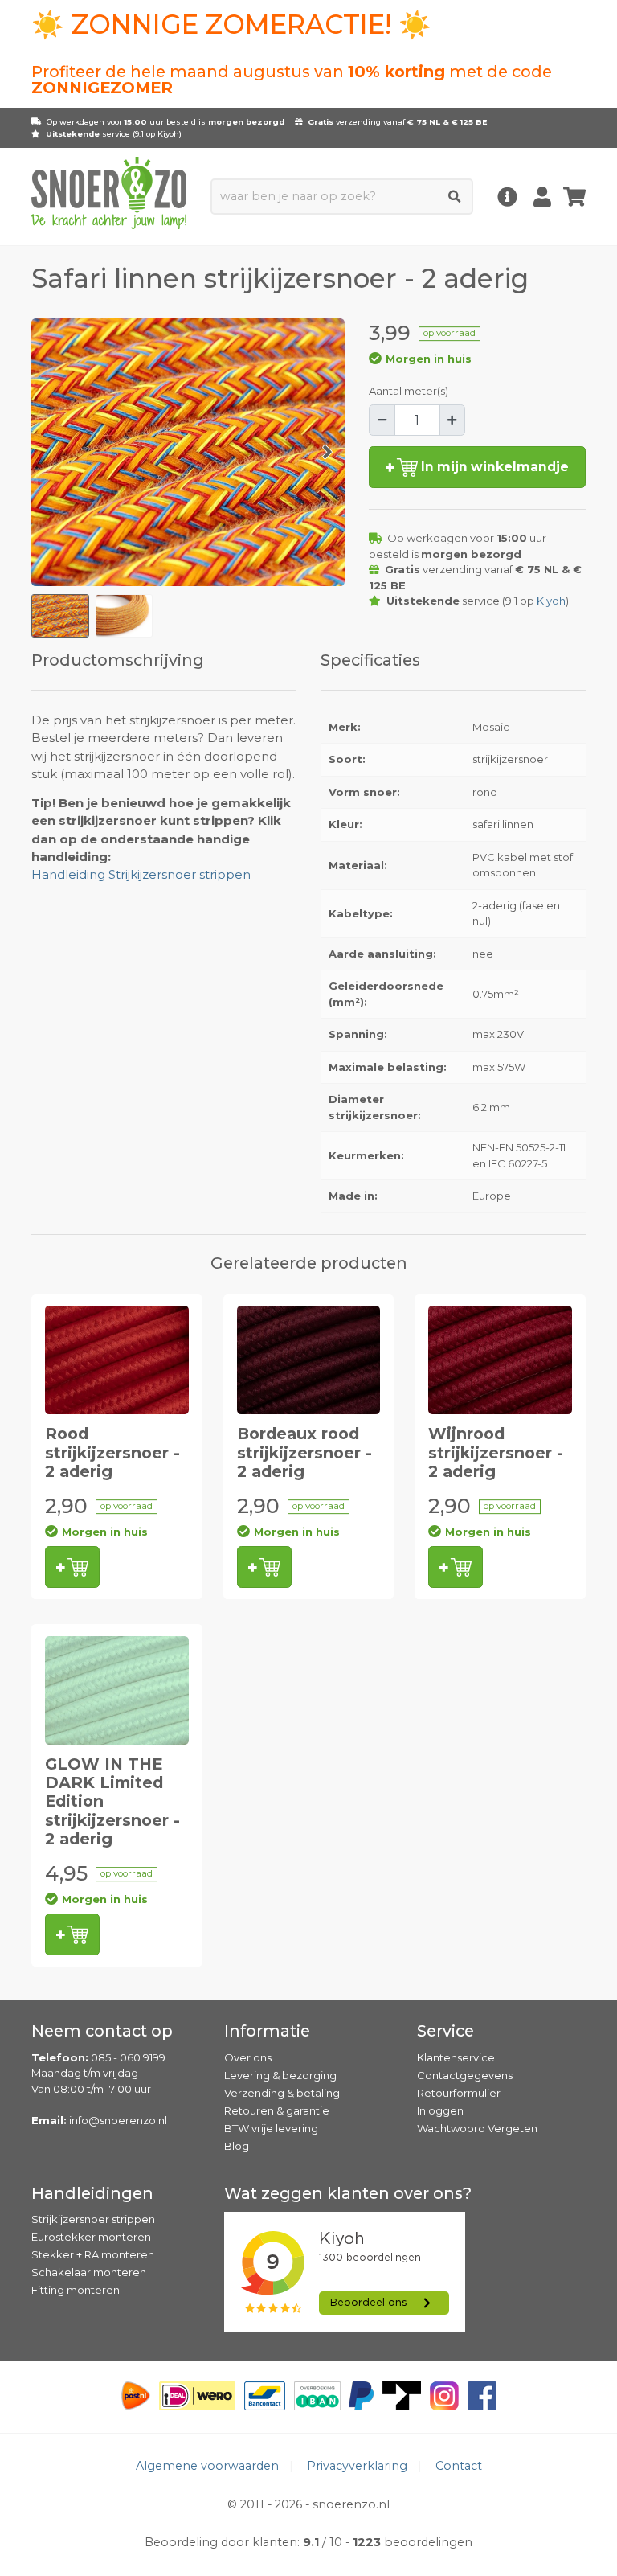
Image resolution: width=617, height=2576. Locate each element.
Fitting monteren (76, 2290)
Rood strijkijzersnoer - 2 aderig (112, 1452)
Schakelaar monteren (89, 2272)
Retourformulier (459, 2093)
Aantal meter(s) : (411, 391)
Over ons (248, 2057)
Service (445, 2031)
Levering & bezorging (280, 2075)
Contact (459, 2466)
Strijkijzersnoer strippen (93, 2219)
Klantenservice (456, 2057)
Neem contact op (102, 2031)
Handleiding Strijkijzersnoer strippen (141, 875)
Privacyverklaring (357, 2466)
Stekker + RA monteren (93, 2254)
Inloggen (440, 2110)
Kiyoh (168, 134)
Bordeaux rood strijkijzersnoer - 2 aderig (304, 1452)
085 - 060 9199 (128, 2057)
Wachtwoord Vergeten (477, 2128)
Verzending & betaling (282, 2093)
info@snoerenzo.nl (118, 2120)
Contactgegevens (465, 2075)
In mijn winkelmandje (493, 467)
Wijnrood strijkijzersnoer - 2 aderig (496, 1452)
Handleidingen (92, 2193)
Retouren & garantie (277, 2110)
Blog (237, 2146)
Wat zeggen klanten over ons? (348, 2193)
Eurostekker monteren (91, 2237)
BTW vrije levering (271, 2128)
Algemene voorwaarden (207, 2466)
